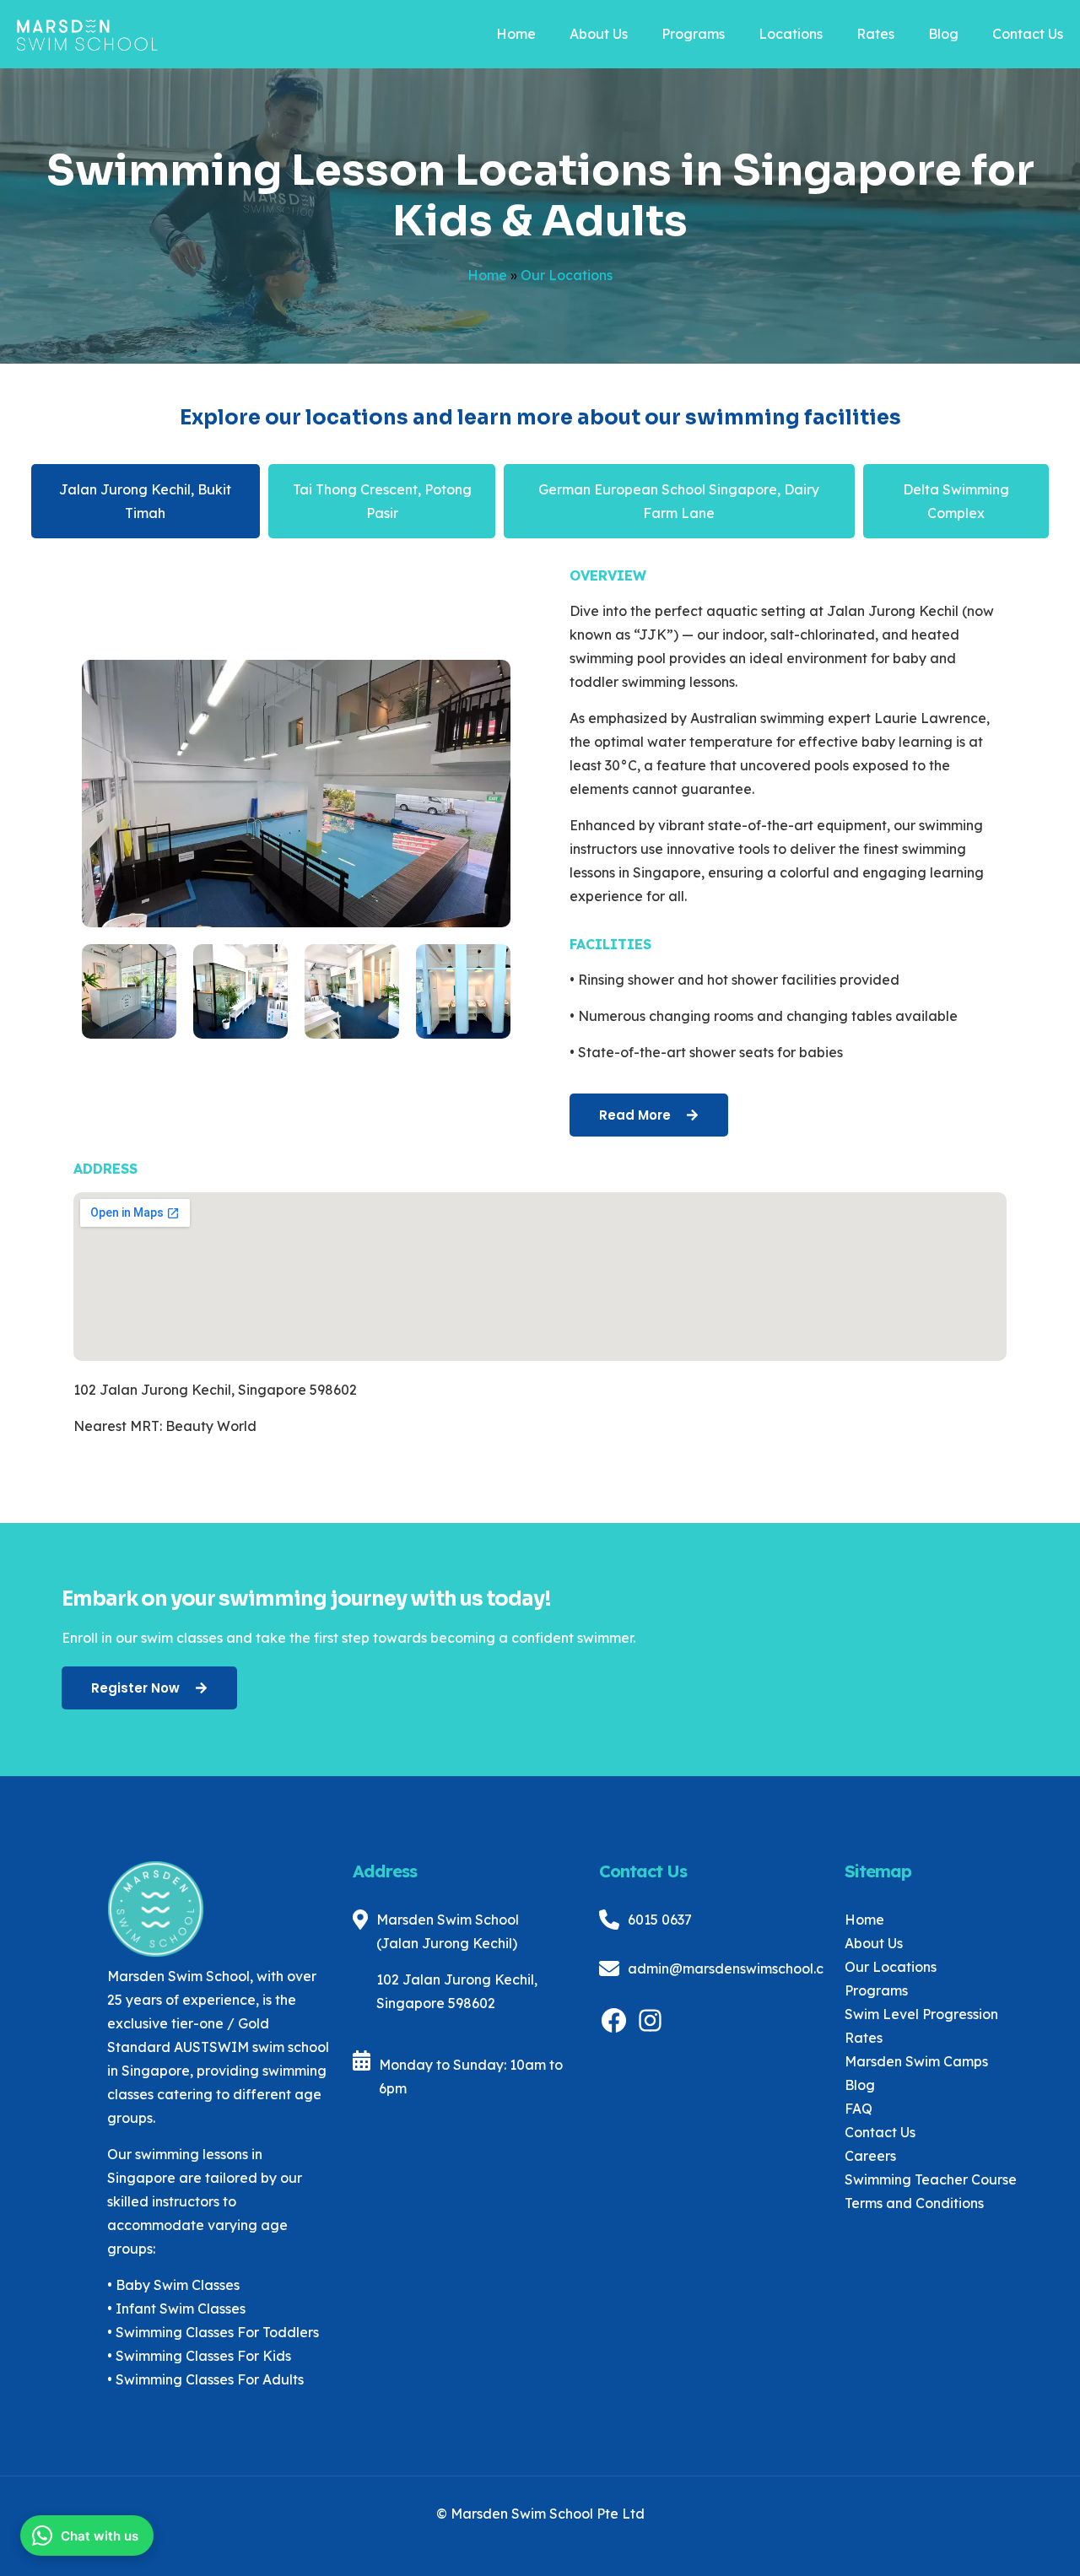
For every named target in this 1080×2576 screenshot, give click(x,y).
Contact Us (880, 2132)
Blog (860, 2085)
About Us (874, 1943)
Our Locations (891, 1967)
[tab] (146, 501)
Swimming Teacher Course (931, 2179)
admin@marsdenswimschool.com (736, 1968)
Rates (864, 2038)
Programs (876, 1990)
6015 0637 (660, 1920)
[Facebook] (614, 2030)
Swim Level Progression (921, 2014)
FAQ (859, 2109)
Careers (870, 2156)
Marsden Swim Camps (916, 2061)
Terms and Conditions (914, 2203)
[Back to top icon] (999, 2541)
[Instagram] (650, 2030)
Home (487, 275)
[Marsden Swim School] (87, 28)
